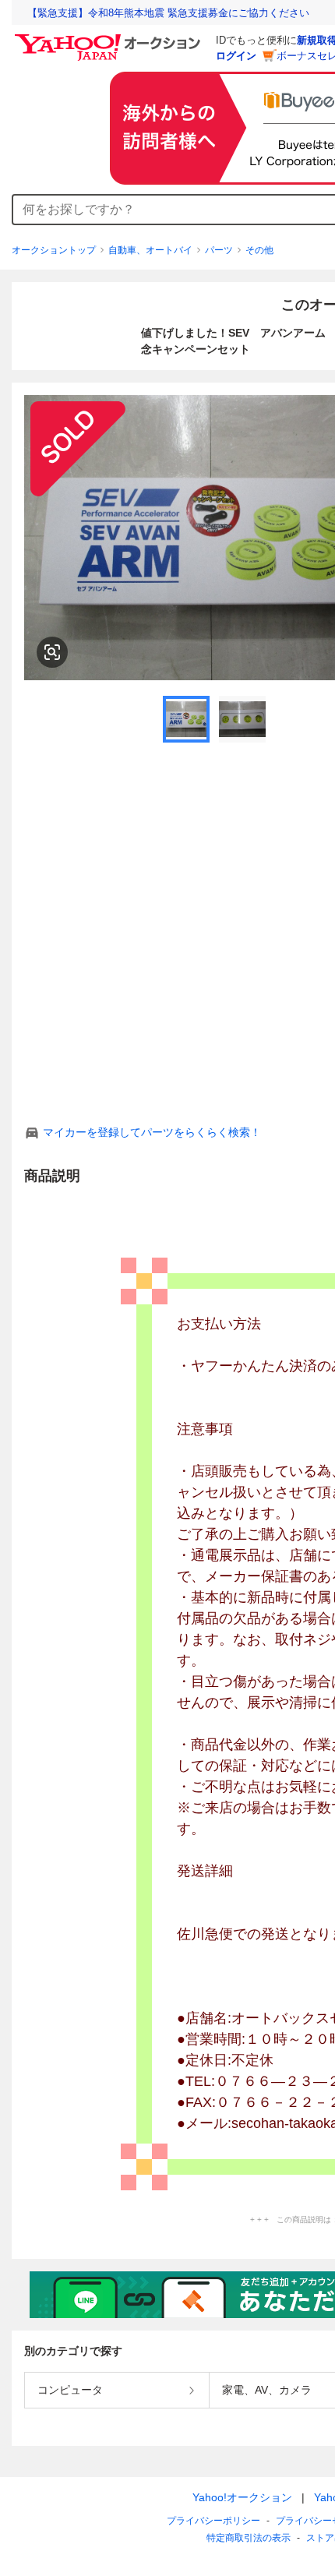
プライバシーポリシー (213, 2521)
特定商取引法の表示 (249, 2538)
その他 (259, 250)
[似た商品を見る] (52, 652)
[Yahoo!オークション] (110, 38)
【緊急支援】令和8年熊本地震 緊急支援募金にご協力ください (168, 13)
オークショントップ (54, 250)
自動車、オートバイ (150, 250)
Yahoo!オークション (242, 2497)
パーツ (219, 250)
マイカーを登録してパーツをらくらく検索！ (152, 1132)
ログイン (236, 56)
